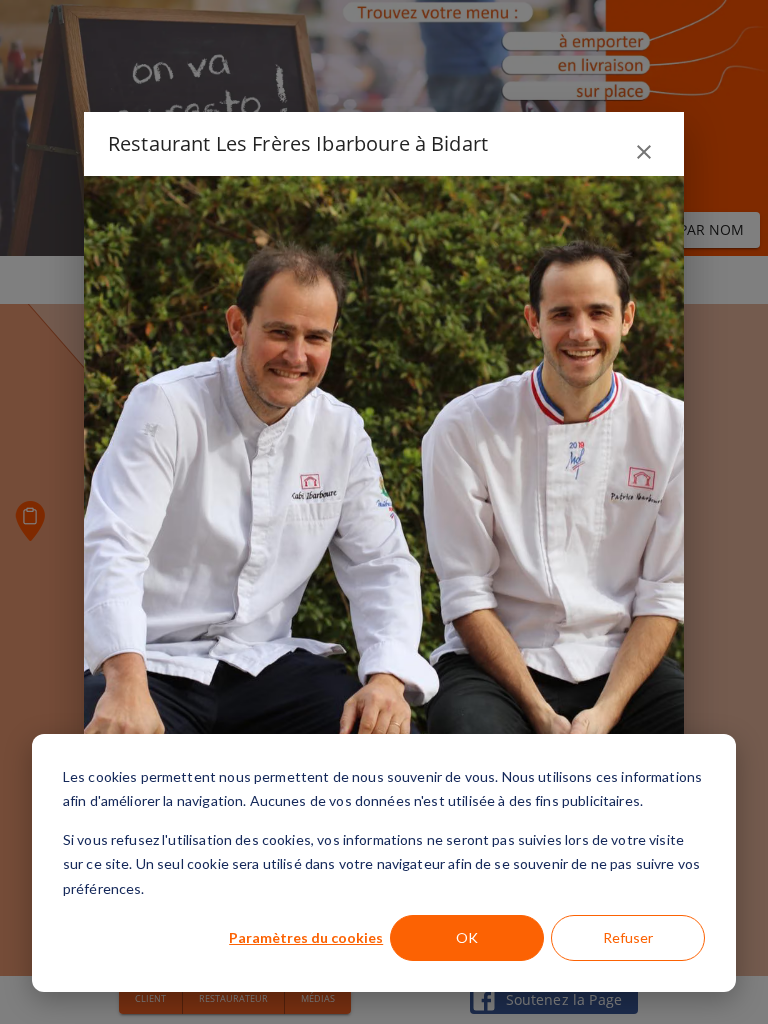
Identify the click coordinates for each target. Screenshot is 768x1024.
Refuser (628, 937)
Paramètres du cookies (306, 937)
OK (467, 937)
